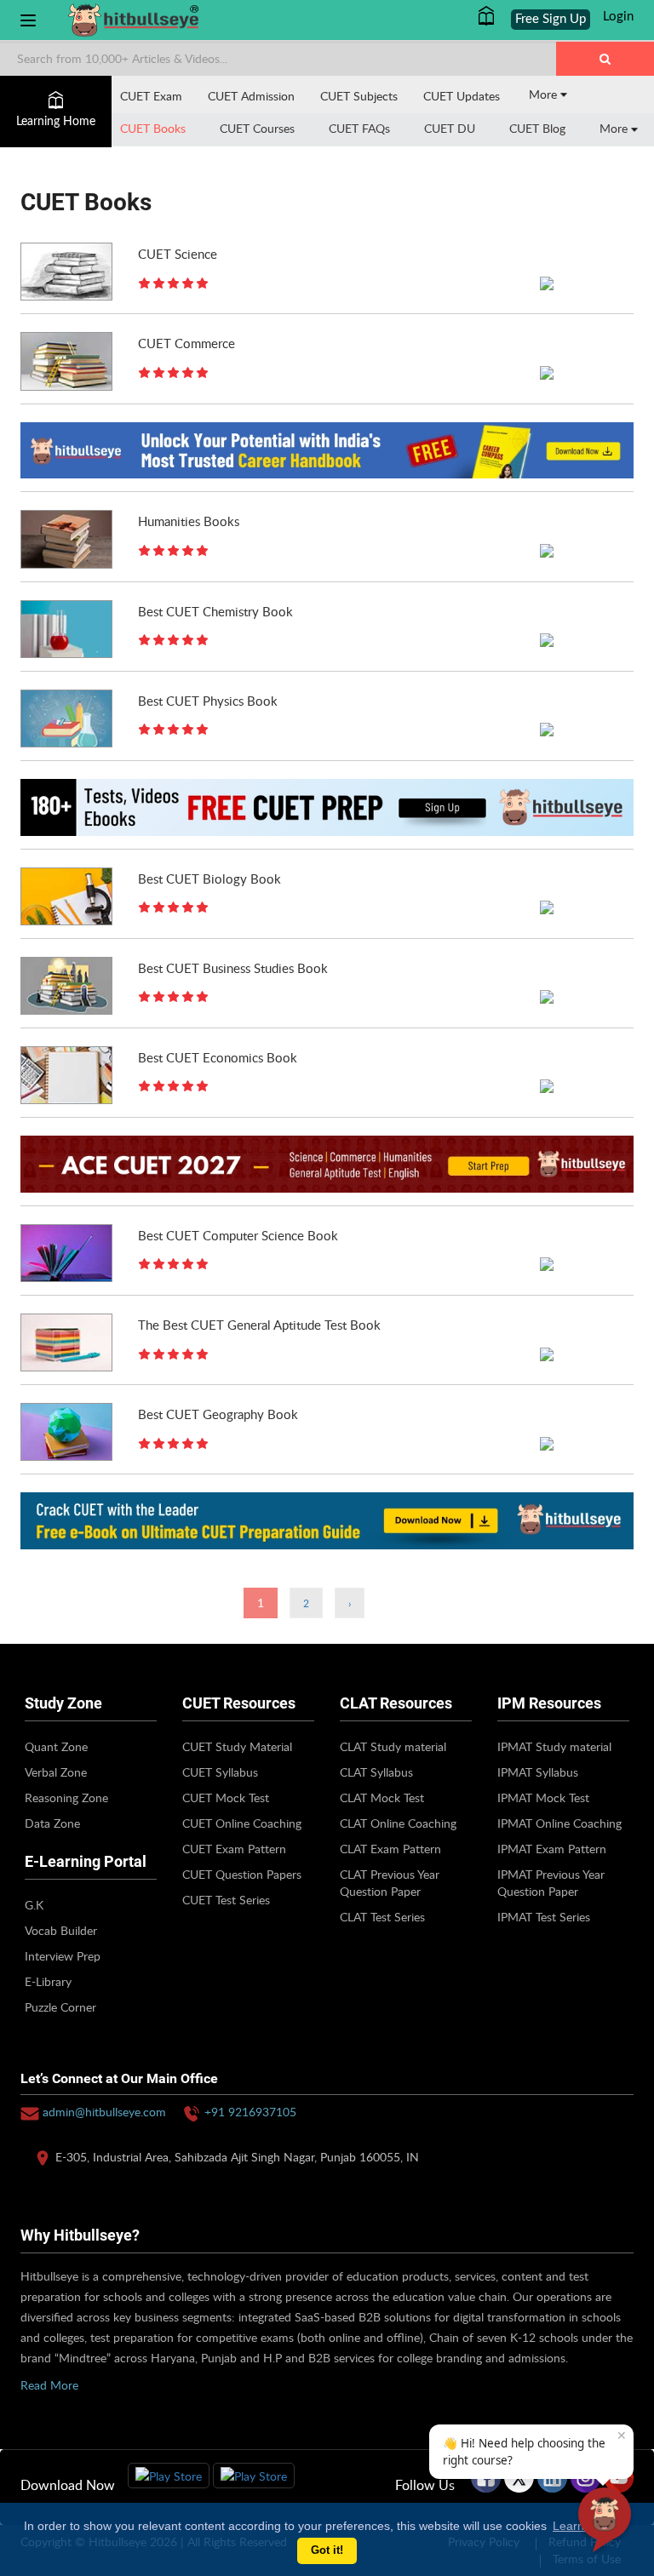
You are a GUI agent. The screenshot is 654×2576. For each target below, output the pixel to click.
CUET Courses (257, 128)
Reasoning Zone (66, 1797)
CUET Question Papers (242, 1874)
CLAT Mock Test (382, 1797)
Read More (49, 2385)
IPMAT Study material (554, 1746)
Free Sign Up (551, 19)
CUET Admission (251, 96)
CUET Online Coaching (242, 1823)
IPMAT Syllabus (538, 1772)
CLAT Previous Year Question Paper (390, 1883)
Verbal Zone (56, 1772)
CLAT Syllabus (376, 1772)
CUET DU (450, 128)
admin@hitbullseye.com (104, 2112)
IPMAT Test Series (544, 1917)
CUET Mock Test (226, 1797)
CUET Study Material (237, 1746)
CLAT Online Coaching (398, 1823)
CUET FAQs (359, 128)
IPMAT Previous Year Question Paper (551, 1883)
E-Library (48, 1981)
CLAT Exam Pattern (390, 1849)
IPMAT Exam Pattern (552, 1849)
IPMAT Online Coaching (559, 1823)
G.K (34, 1905)
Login (618, 17)
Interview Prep (63, 1956)
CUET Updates (462, 96)
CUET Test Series (226, 1900)
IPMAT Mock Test (543, 1797)
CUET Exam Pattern (234, 1849)
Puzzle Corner (60, 2007)
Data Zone (52, 1823)
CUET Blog (537, 128)
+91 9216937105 (250, 2112)
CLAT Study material (393, 1746)
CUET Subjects (359, 96)
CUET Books (153, 128)
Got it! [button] (327, 2550)
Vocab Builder (61, 1930)
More (545, 94)
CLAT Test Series (382, 1917)
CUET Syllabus (220, 1772)
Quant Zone (56, 1746)
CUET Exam (151, 96)
